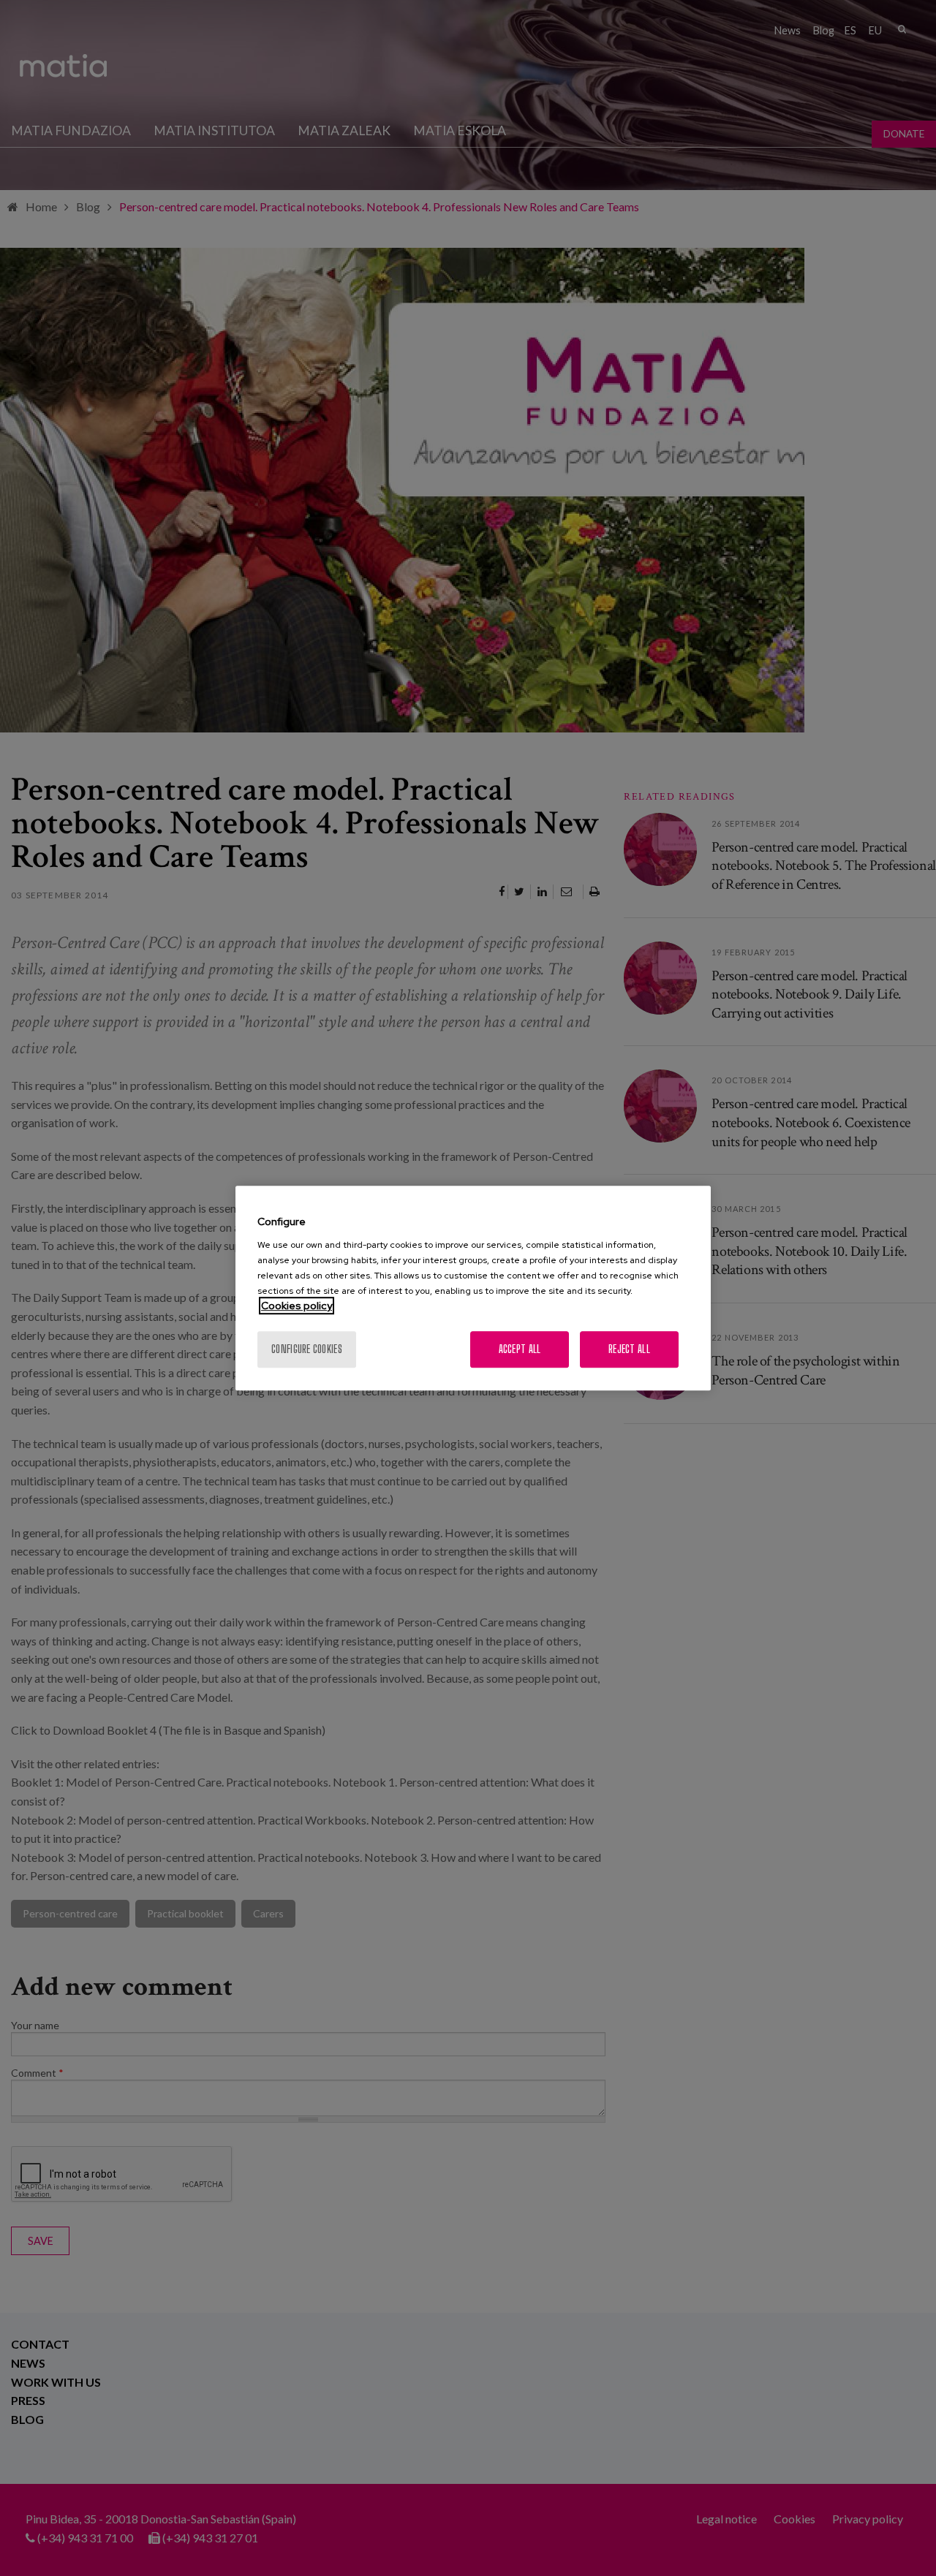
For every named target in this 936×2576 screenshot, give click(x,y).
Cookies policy (297, 1306)
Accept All (520, 1349)
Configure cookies (307, 1349)
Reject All (629, 1349)
